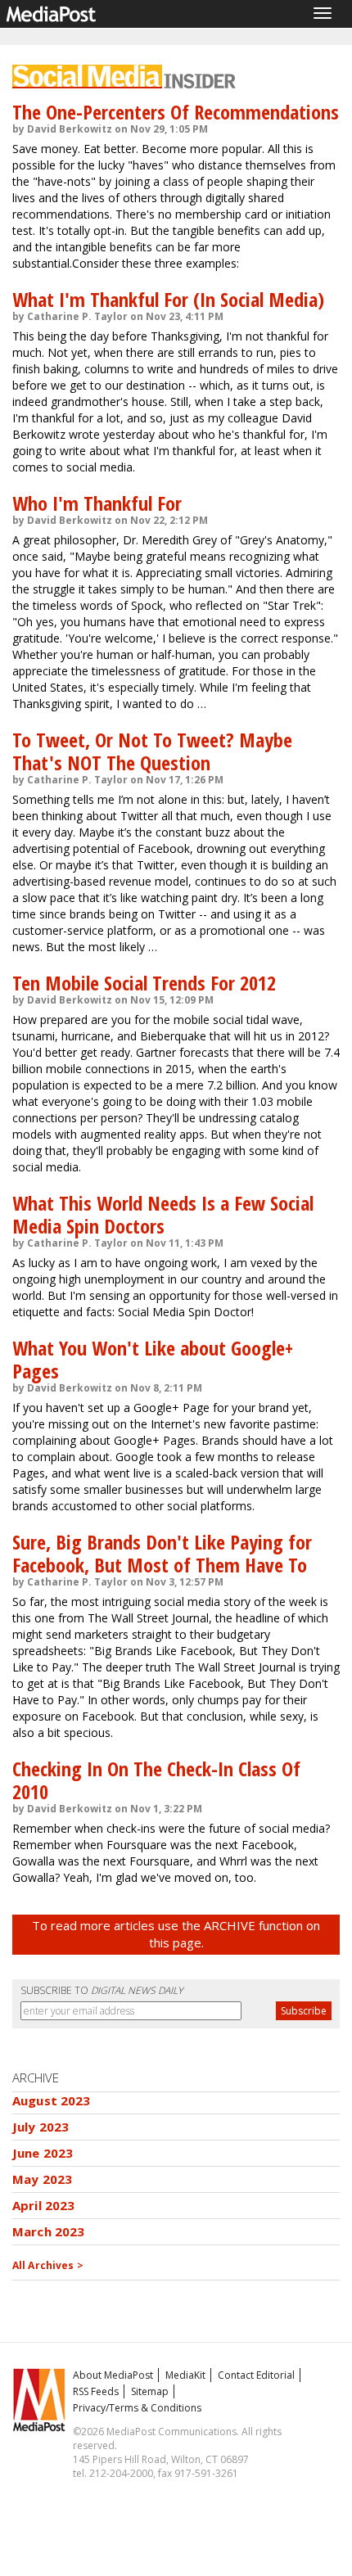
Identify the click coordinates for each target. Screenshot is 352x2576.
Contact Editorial (256, 2375)
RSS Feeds (96, 2391)
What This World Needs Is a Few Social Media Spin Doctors (163, 1214)
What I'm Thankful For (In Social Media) (168, 299)
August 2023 (52, 2100)
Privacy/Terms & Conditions (137, 2408)
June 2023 (43, 2153)
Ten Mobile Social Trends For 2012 (144, 983)
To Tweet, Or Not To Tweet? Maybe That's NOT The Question (152, 751)
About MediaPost (113, 2375)
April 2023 (44, 2205)
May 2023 (42, 2179)
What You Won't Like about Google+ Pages (153, 1359)
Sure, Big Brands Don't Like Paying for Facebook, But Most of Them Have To (162, 1553)
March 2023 (49, 2231)
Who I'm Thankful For (97, 503)
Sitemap (150, 2391)
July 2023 (41, 2127)
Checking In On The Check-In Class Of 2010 (156, 1780)
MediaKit (185, 2375)
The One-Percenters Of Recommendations (176, 112)
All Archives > (48, 2265)
